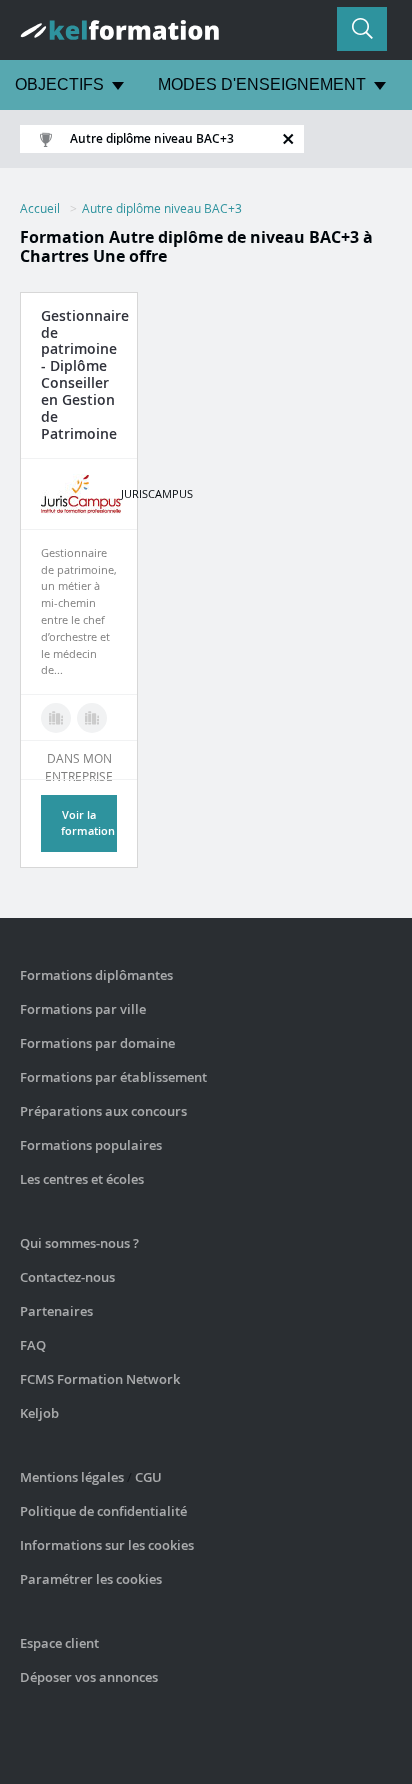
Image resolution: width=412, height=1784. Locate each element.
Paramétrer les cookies (91, 1579)
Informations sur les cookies (107, 1545)
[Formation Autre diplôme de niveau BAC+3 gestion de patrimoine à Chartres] (56, 718)
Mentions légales (72, 1477)
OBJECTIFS (59, 84)
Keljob (39, 1413)
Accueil (40, 208)
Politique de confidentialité (103, 1511)
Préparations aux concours (103, 1111)
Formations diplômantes (96, 975)
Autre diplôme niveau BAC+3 (162, 208)
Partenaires (56, 1311)
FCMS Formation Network (100, 1379)
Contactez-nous (67, 1277)
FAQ (33, 1345)
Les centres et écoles (82, 1179)
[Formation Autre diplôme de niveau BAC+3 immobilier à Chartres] (92, 718)
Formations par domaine (97, 1043)
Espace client (59, 1643)
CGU (148, 1477)
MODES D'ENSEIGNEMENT (262, 84)
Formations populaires (91, 1145)
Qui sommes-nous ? (79, 1243)
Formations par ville (83, 1009)
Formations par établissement (113, 1077)
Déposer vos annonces (89, 1677)
